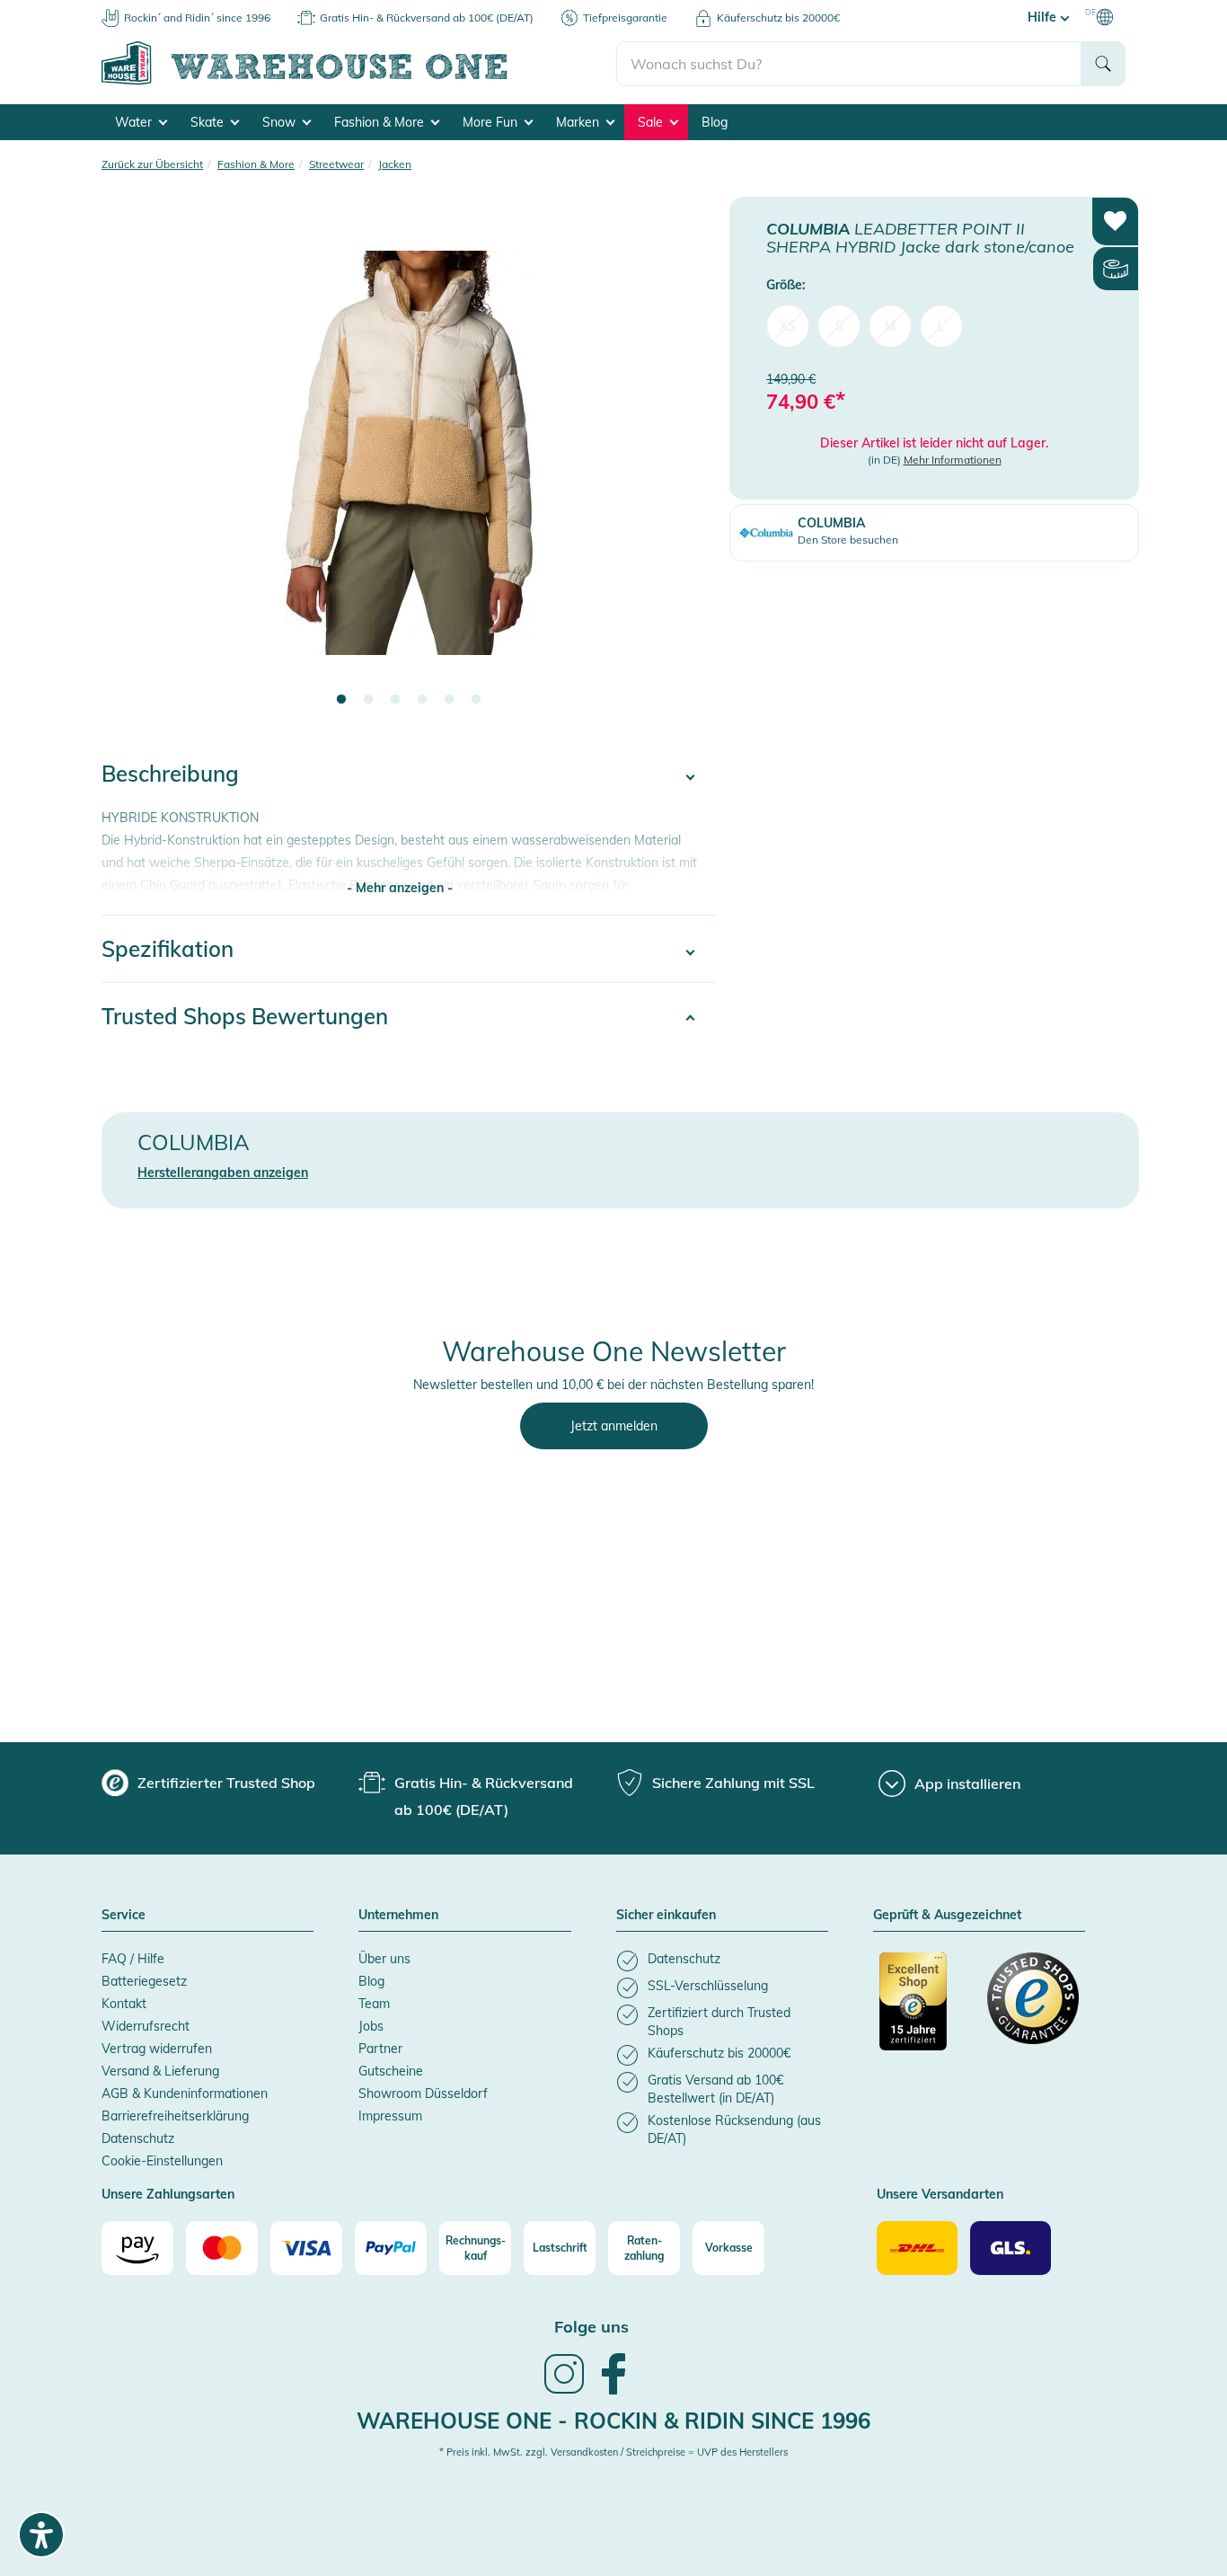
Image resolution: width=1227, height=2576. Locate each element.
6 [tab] (476, 700)
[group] (208, 1783)
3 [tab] (395, 700)
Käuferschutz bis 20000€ (778, 18)
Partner (380, 2049)
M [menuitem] (890, 325)
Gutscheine (391, 2071)
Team (374, 2004)
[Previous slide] (133, 464)
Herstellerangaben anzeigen (223, 1173)
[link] (564, 2392)
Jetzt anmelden (614, 1426)
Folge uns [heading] (591, 2327)
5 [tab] (449, 700)
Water (135, 122)
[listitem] (722, 1961)
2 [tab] (368, 700)
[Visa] (306, 2248)
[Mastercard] (222, 2248)
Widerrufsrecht (146, 2026)
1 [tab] (341, 700)
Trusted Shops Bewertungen (245, 1016)
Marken (579, 122)
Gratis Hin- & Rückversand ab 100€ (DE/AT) (427, 18)
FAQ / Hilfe (133, 1959)
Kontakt (124, 2004)
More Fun (492, 122)
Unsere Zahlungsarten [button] (168, 2195)
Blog (715, 122)
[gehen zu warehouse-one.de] (359, 82)
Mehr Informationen (953, 460)
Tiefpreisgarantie (625, 18)
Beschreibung (170, 774)
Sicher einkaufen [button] (666, 1916)
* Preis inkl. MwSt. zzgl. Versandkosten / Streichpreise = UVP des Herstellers (613, 2452)
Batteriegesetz (144, 1981)
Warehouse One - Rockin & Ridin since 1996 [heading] (613, 2421)
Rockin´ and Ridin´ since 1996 (197, 18)
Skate (209, 122)
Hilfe (1044, 17)
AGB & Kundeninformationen (185, 2094)
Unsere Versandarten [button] (940, 2195)
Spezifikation (168, 949)
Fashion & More (381, 122)
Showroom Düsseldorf (423, 2094)
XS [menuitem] (788, 325)
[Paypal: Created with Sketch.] (391, 2248)
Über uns (384, 1959)
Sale (652, 122)
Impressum (390, 2116)
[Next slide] (684, 464)
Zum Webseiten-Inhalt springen (91, 9)
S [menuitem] (839, 325)
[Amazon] (137, 2248)
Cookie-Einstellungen (162, 2161)
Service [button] (124, 1916)
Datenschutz (138, 2138)
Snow (281, 122)
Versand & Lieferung (160, 2071)
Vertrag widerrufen (157, 2049)
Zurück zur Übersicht (152, 164)
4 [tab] (422, 700)
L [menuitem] (941, 325)
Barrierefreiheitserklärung (175, 2116)
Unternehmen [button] (398, 1916)
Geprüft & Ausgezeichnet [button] (947, 1916)
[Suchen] (1103, 64)
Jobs (371, 2026)
